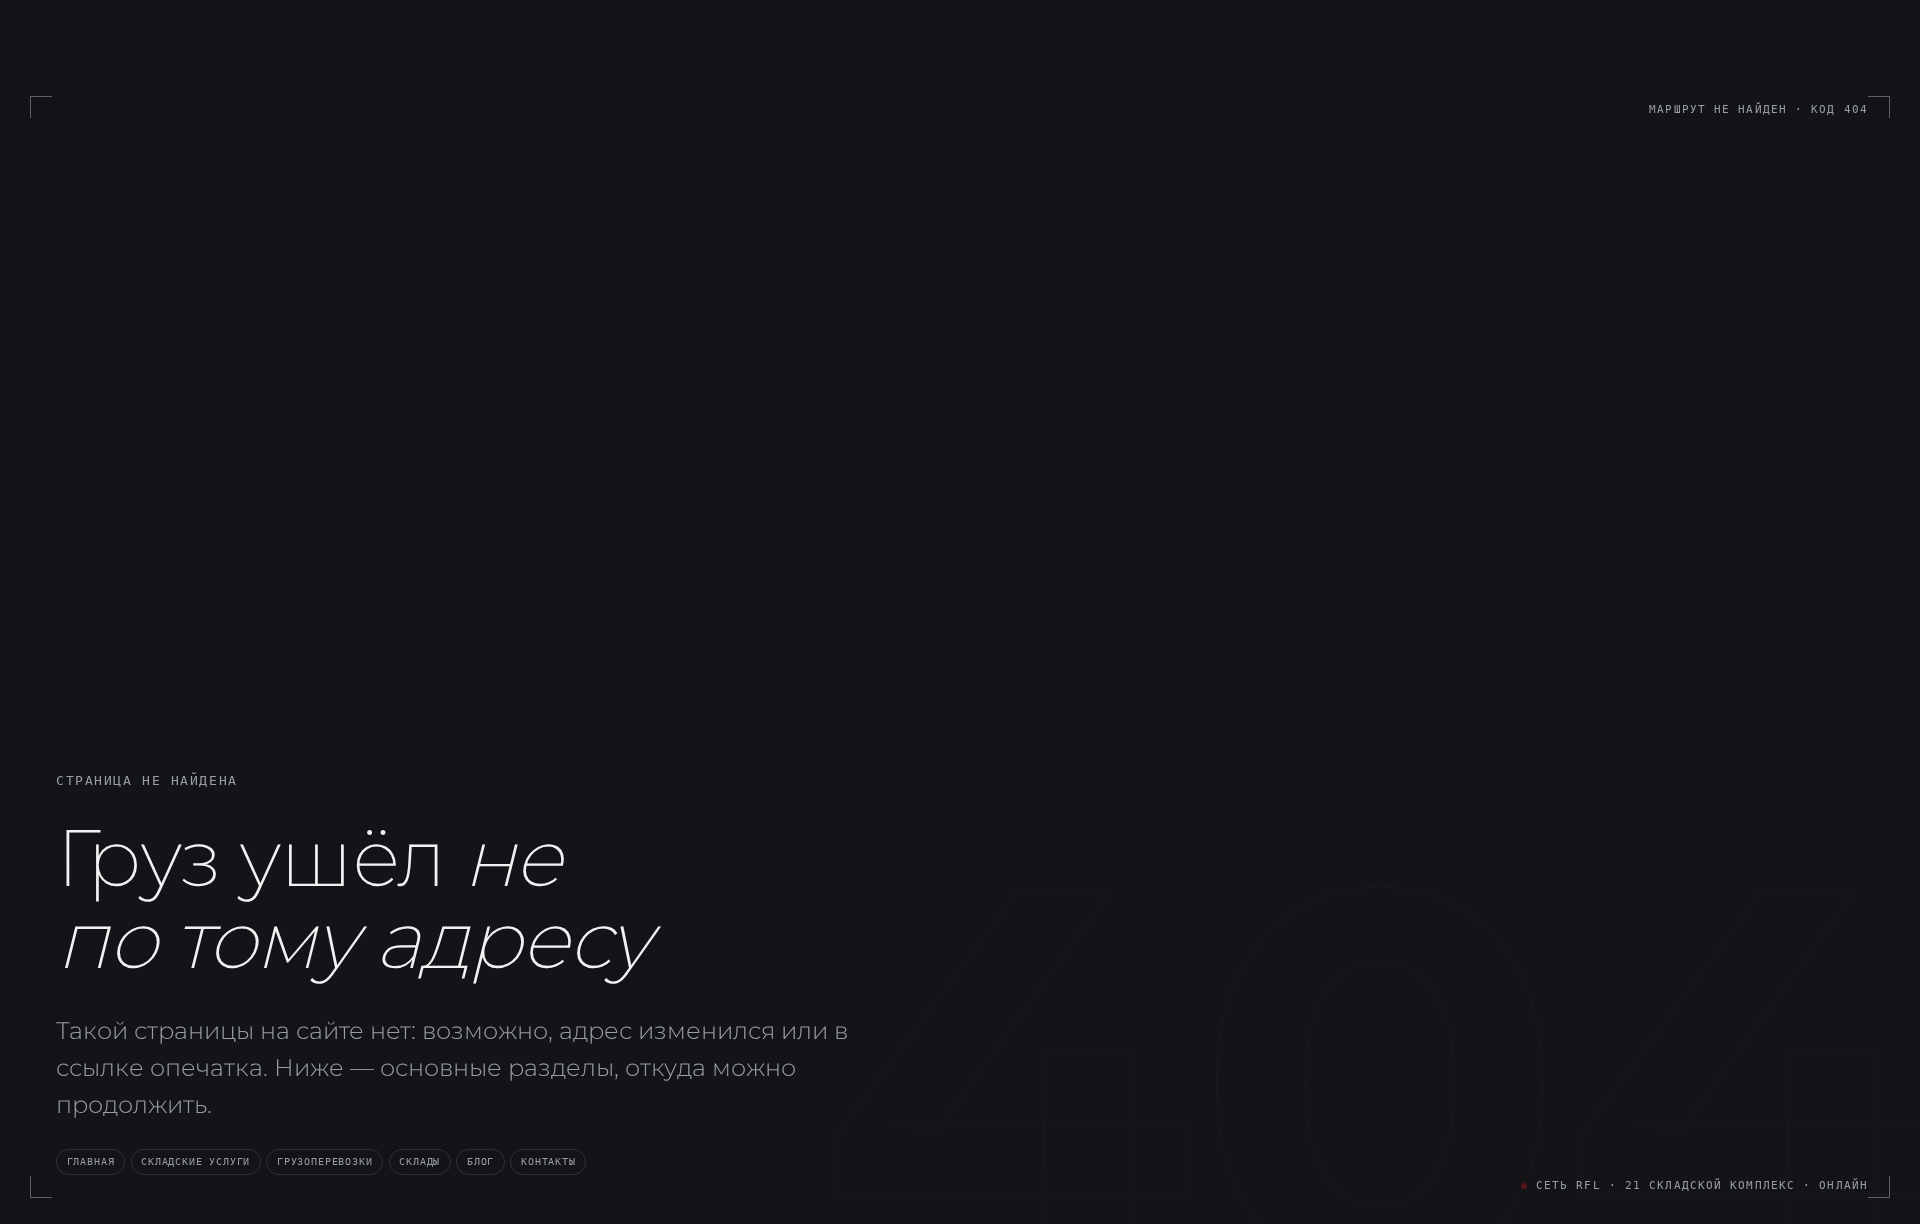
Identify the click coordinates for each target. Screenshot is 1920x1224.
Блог (480, 1161)
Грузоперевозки (324, 1161)
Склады (419, 1161)
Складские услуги (195, 1161)
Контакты (548, 1161)
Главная (91, 1161)
